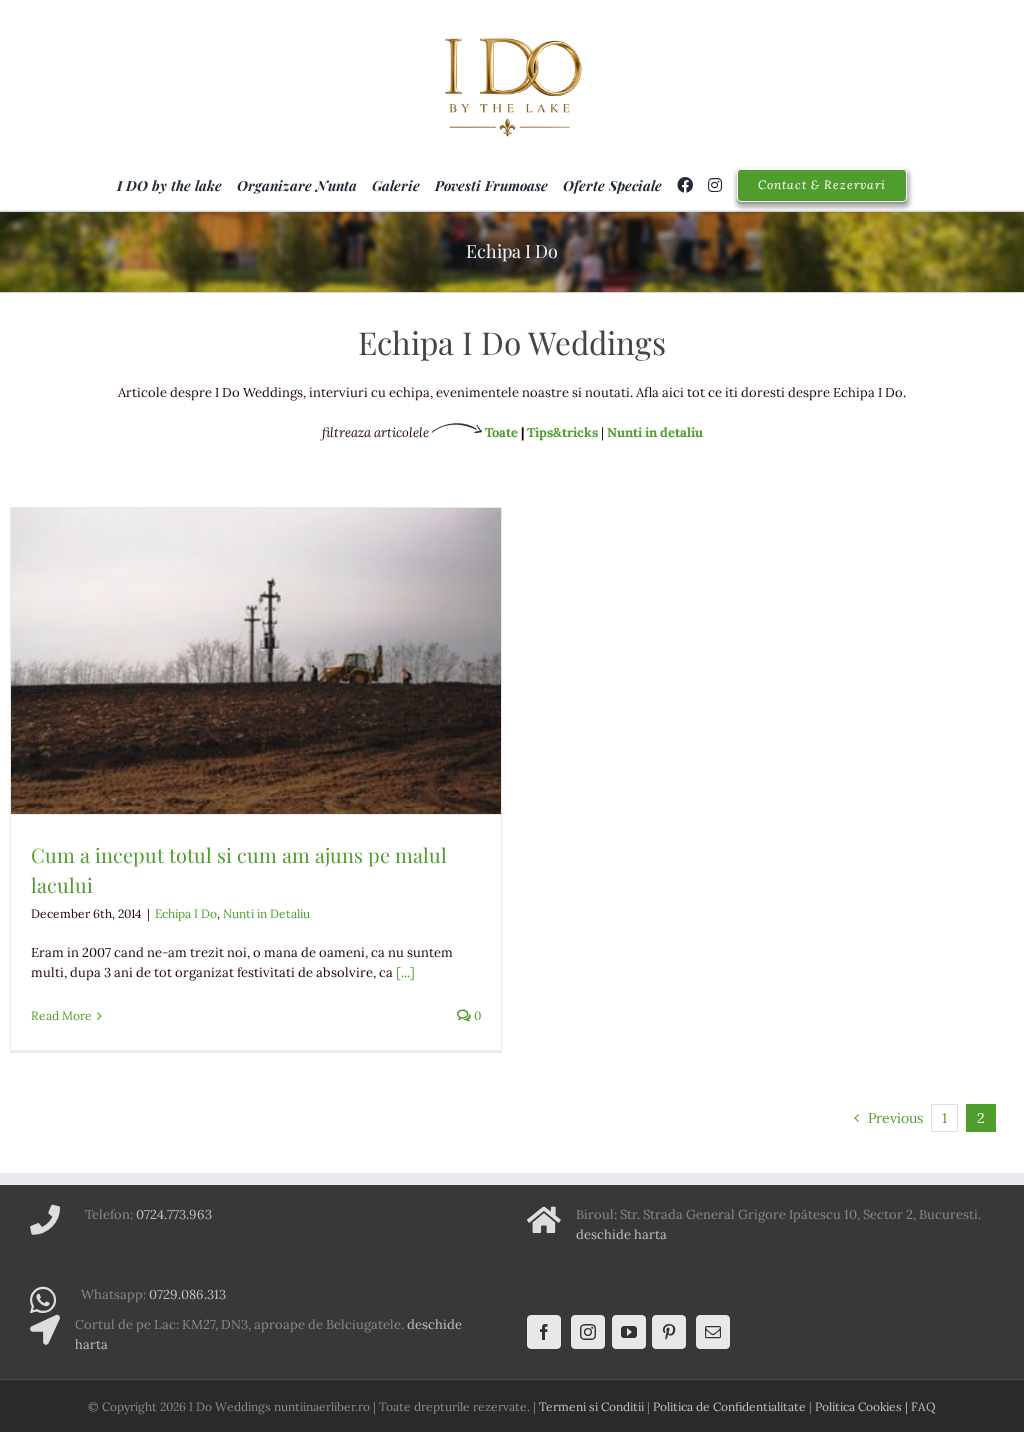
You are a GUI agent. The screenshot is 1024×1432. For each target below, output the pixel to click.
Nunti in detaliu (655, 432)
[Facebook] (544, 1332)
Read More (61, 1015)
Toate (500, 432)
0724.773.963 (174, 1214)
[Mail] (713, 1332)
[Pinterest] (669, 1332)
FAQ (923, 1406)
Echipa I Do (186, 913)
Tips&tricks (562, 432)
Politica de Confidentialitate (729, 1406)
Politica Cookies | (863, 1406)
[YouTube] (629, 1332)
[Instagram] (588, 1332)
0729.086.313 (187, 1294)
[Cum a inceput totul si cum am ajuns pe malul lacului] (256, 661)
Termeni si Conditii (591, 1406)
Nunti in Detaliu (266, 913)
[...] (405, 972)
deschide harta (621, 1234)
